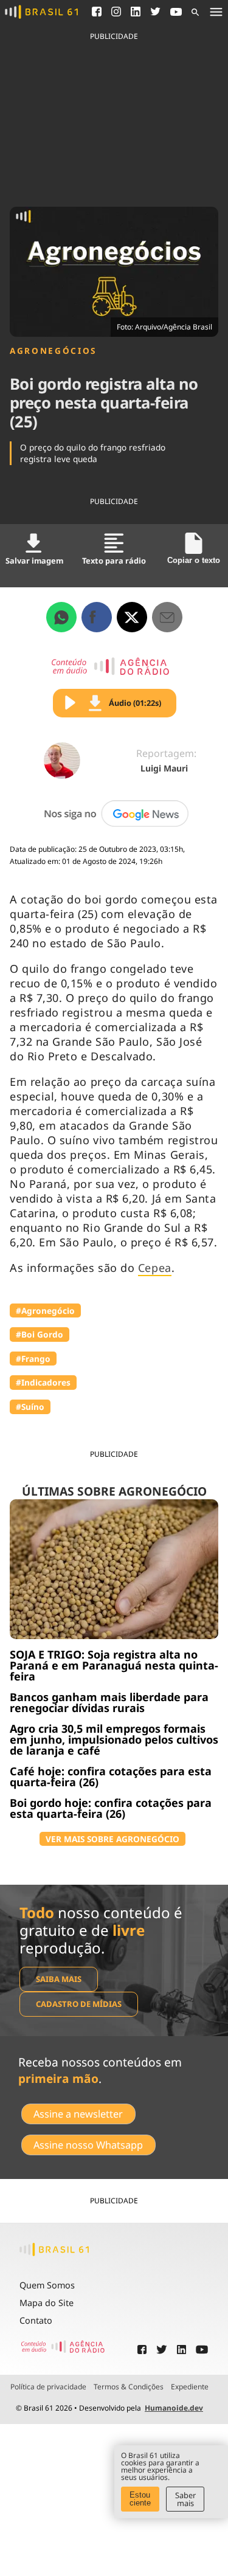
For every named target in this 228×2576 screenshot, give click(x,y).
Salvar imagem (34, 561)
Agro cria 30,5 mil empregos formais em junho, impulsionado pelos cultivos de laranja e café (114, 1739)
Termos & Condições (129, 2387)
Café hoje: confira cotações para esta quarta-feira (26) (111, 1777)
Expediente (190, 2387)
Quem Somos (47, 2285)
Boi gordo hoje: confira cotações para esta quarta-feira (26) (111, 1808)
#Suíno (30, 1407)
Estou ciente (140, 2499)
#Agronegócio (45, 1310)
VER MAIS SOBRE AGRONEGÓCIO (112, 1839)
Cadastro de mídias (79, 2004)
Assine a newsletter (78, 2114)
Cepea (155, 1268)
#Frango (33, 1359)
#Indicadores (43, 1382)
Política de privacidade (48, 2387)
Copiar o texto (194, 560)
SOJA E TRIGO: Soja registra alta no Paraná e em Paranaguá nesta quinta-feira (114, 1665)
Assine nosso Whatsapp (88, 2145)
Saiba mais (59, 1979)
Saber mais (185, 2499)
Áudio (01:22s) (135, 703)
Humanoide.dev (174, 2408)
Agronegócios (53, 351)
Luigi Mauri (164, 768)
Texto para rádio (114, 561)
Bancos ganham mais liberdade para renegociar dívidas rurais (109, 1702)
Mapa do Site (47, 2303)
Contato (36, 2320)
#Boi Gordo (40, 1334)
